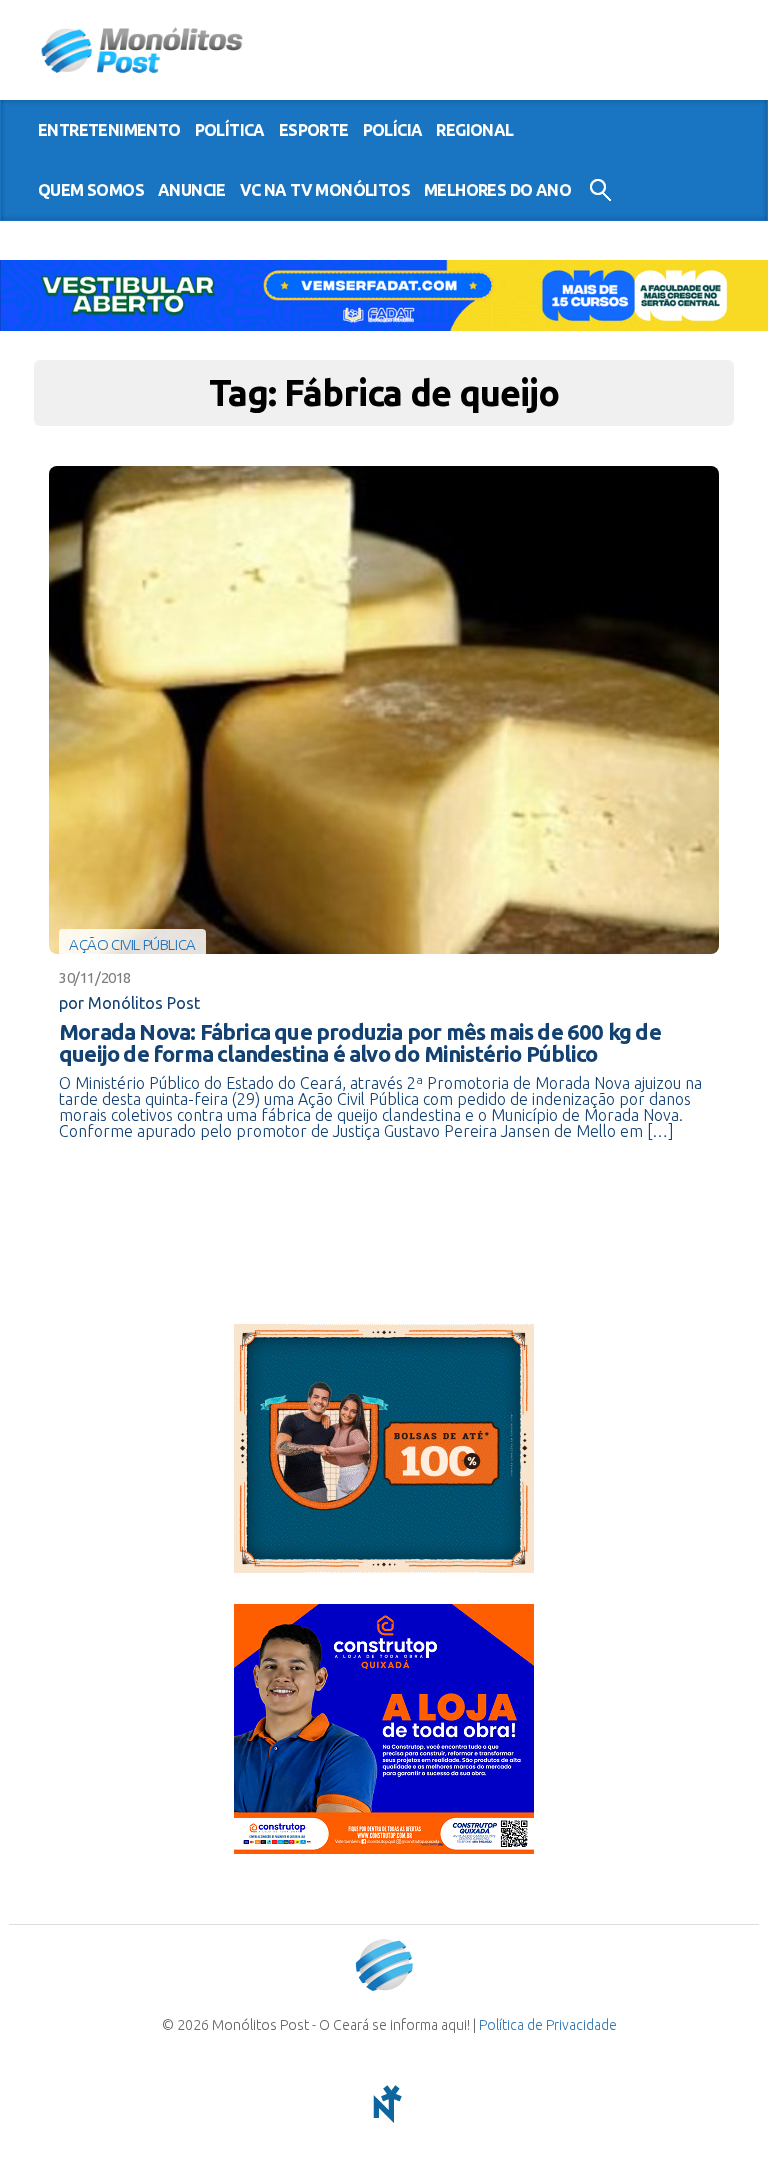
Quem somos (91, 190)
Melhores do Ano (497, 190)
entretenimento (109, 130)
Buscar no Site (600, 190)
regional (474, 130)
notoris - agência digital (384, 2104)
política (230, 130)
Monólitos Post (142, 50)
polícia (393, 130)
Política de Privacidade (548, 2025)
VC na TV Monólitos (325, 190)
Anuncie (192, 190)
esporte (314, 130)
